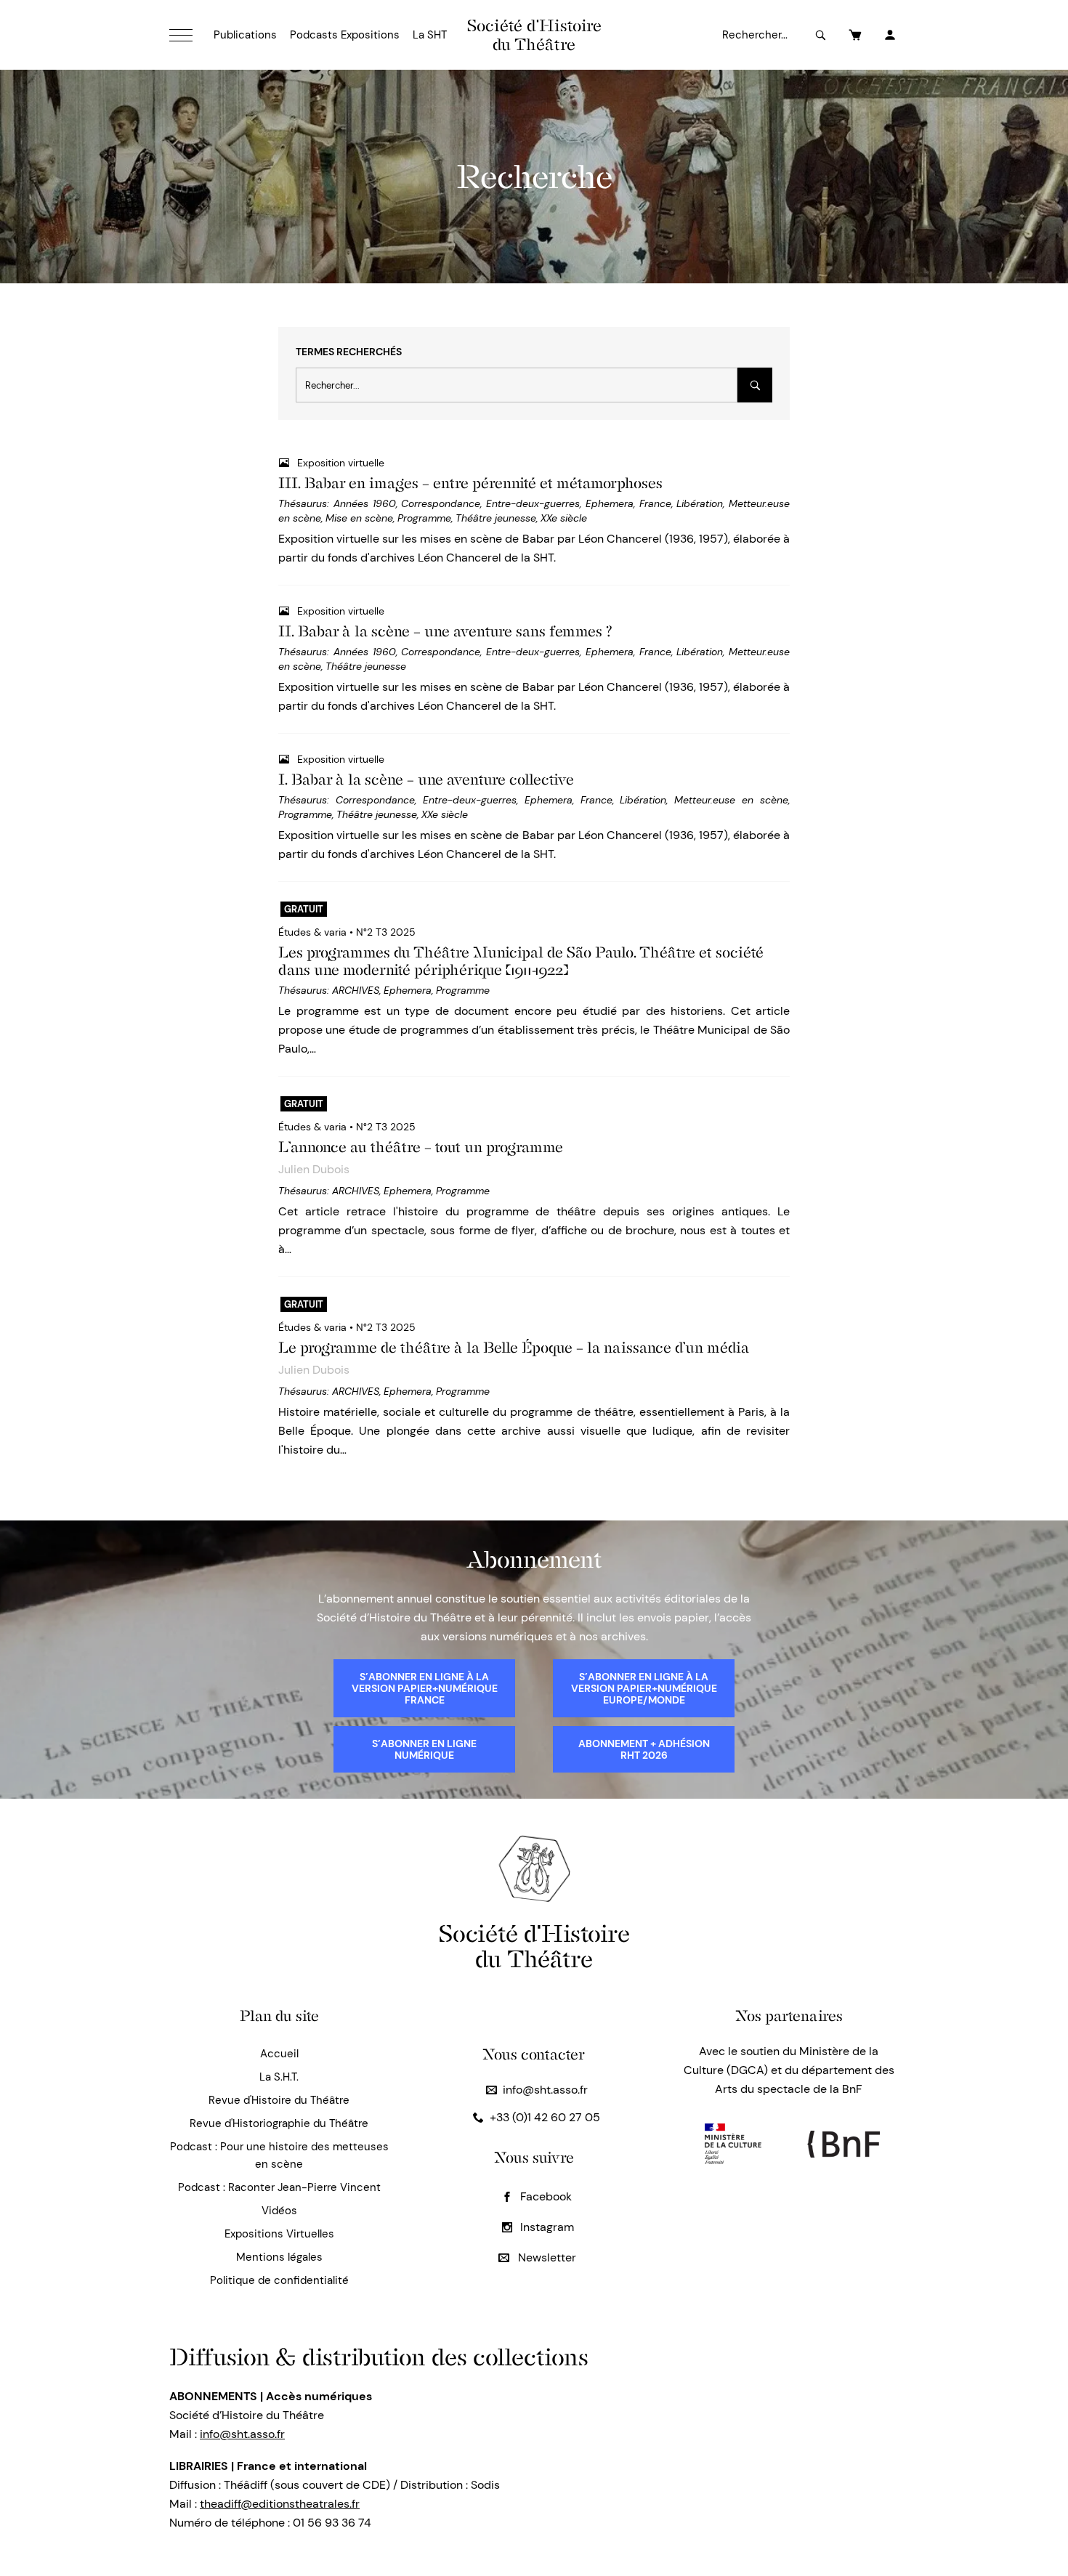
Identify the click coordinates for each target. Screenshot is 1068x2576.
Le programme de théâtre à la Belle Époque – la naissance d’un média (514, 1348)
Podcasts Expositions (345, 35)
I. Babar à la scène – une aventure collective (426, 779)
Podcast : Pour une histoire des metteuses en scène (279, 2155)
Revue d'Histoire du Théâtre (279, 2100)
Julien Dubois (314, 1169)
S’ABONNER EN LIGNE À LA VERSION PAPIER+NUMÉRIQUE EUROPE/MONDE (644, 1688)
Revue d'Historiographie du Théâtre (279, 2123)
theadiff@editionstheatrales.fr (280, 2504)
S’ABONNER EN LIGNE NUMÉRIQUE (424, 1749)
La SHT (430, 35)
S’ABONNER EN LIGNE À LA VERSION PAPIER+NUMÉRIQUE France (425, 1688)
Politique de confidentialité (279, 2280)
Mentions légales (279, 2257)
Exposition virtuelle (341, 463)
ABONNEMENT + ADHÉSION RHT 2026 (644, 1749)
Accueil (279, 2054)
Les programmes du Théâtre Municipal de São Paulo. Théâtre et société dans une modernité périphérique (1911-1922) (521, 961)
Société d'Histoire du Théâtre (534, 35)
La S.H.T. (279, 2077)
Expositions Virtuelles (279, 2234)
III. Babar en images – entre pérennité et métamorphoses (470, 483)
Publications (245, 35)
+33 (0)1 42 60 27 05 (545, 2117)
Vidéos (279, 2211)
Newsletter (546, 2257)
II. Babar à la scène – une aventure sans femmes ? (445, 631)
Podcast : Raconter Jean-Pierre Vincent (279, 2187)
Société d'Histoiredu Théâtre (534, 1946)
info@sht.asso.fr (545, 2090)
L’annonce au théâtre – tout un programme (421, 1147)
